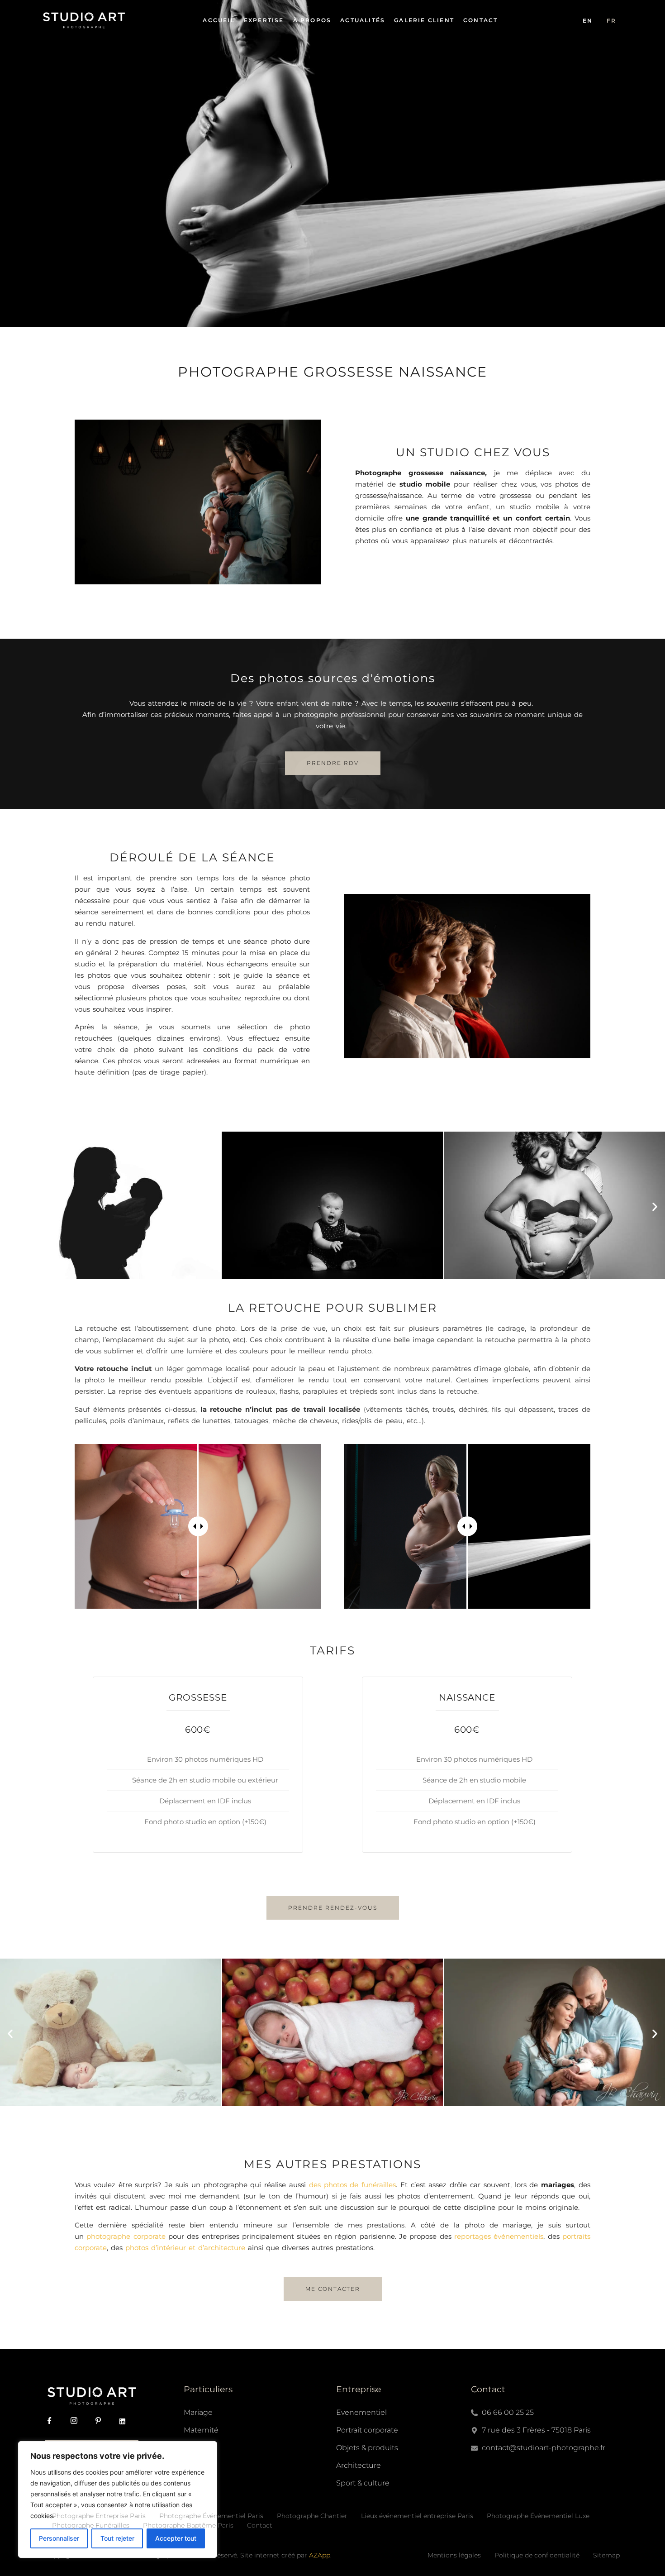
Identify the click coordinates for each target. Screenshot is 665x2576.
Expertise (264, 20)
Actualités (363, 20)
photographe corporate (126, 2236)
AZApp (320, 2555)
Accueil (218, 20)
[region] (118, 2500)
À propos (312, 20)
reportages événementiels (499, 2236)
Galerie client (424, 20)
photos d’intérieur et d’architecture (185, 2248)
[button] (10, 1207)
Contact (480, 20)
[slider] (198, 1526)
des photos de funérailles (352, 2185)
